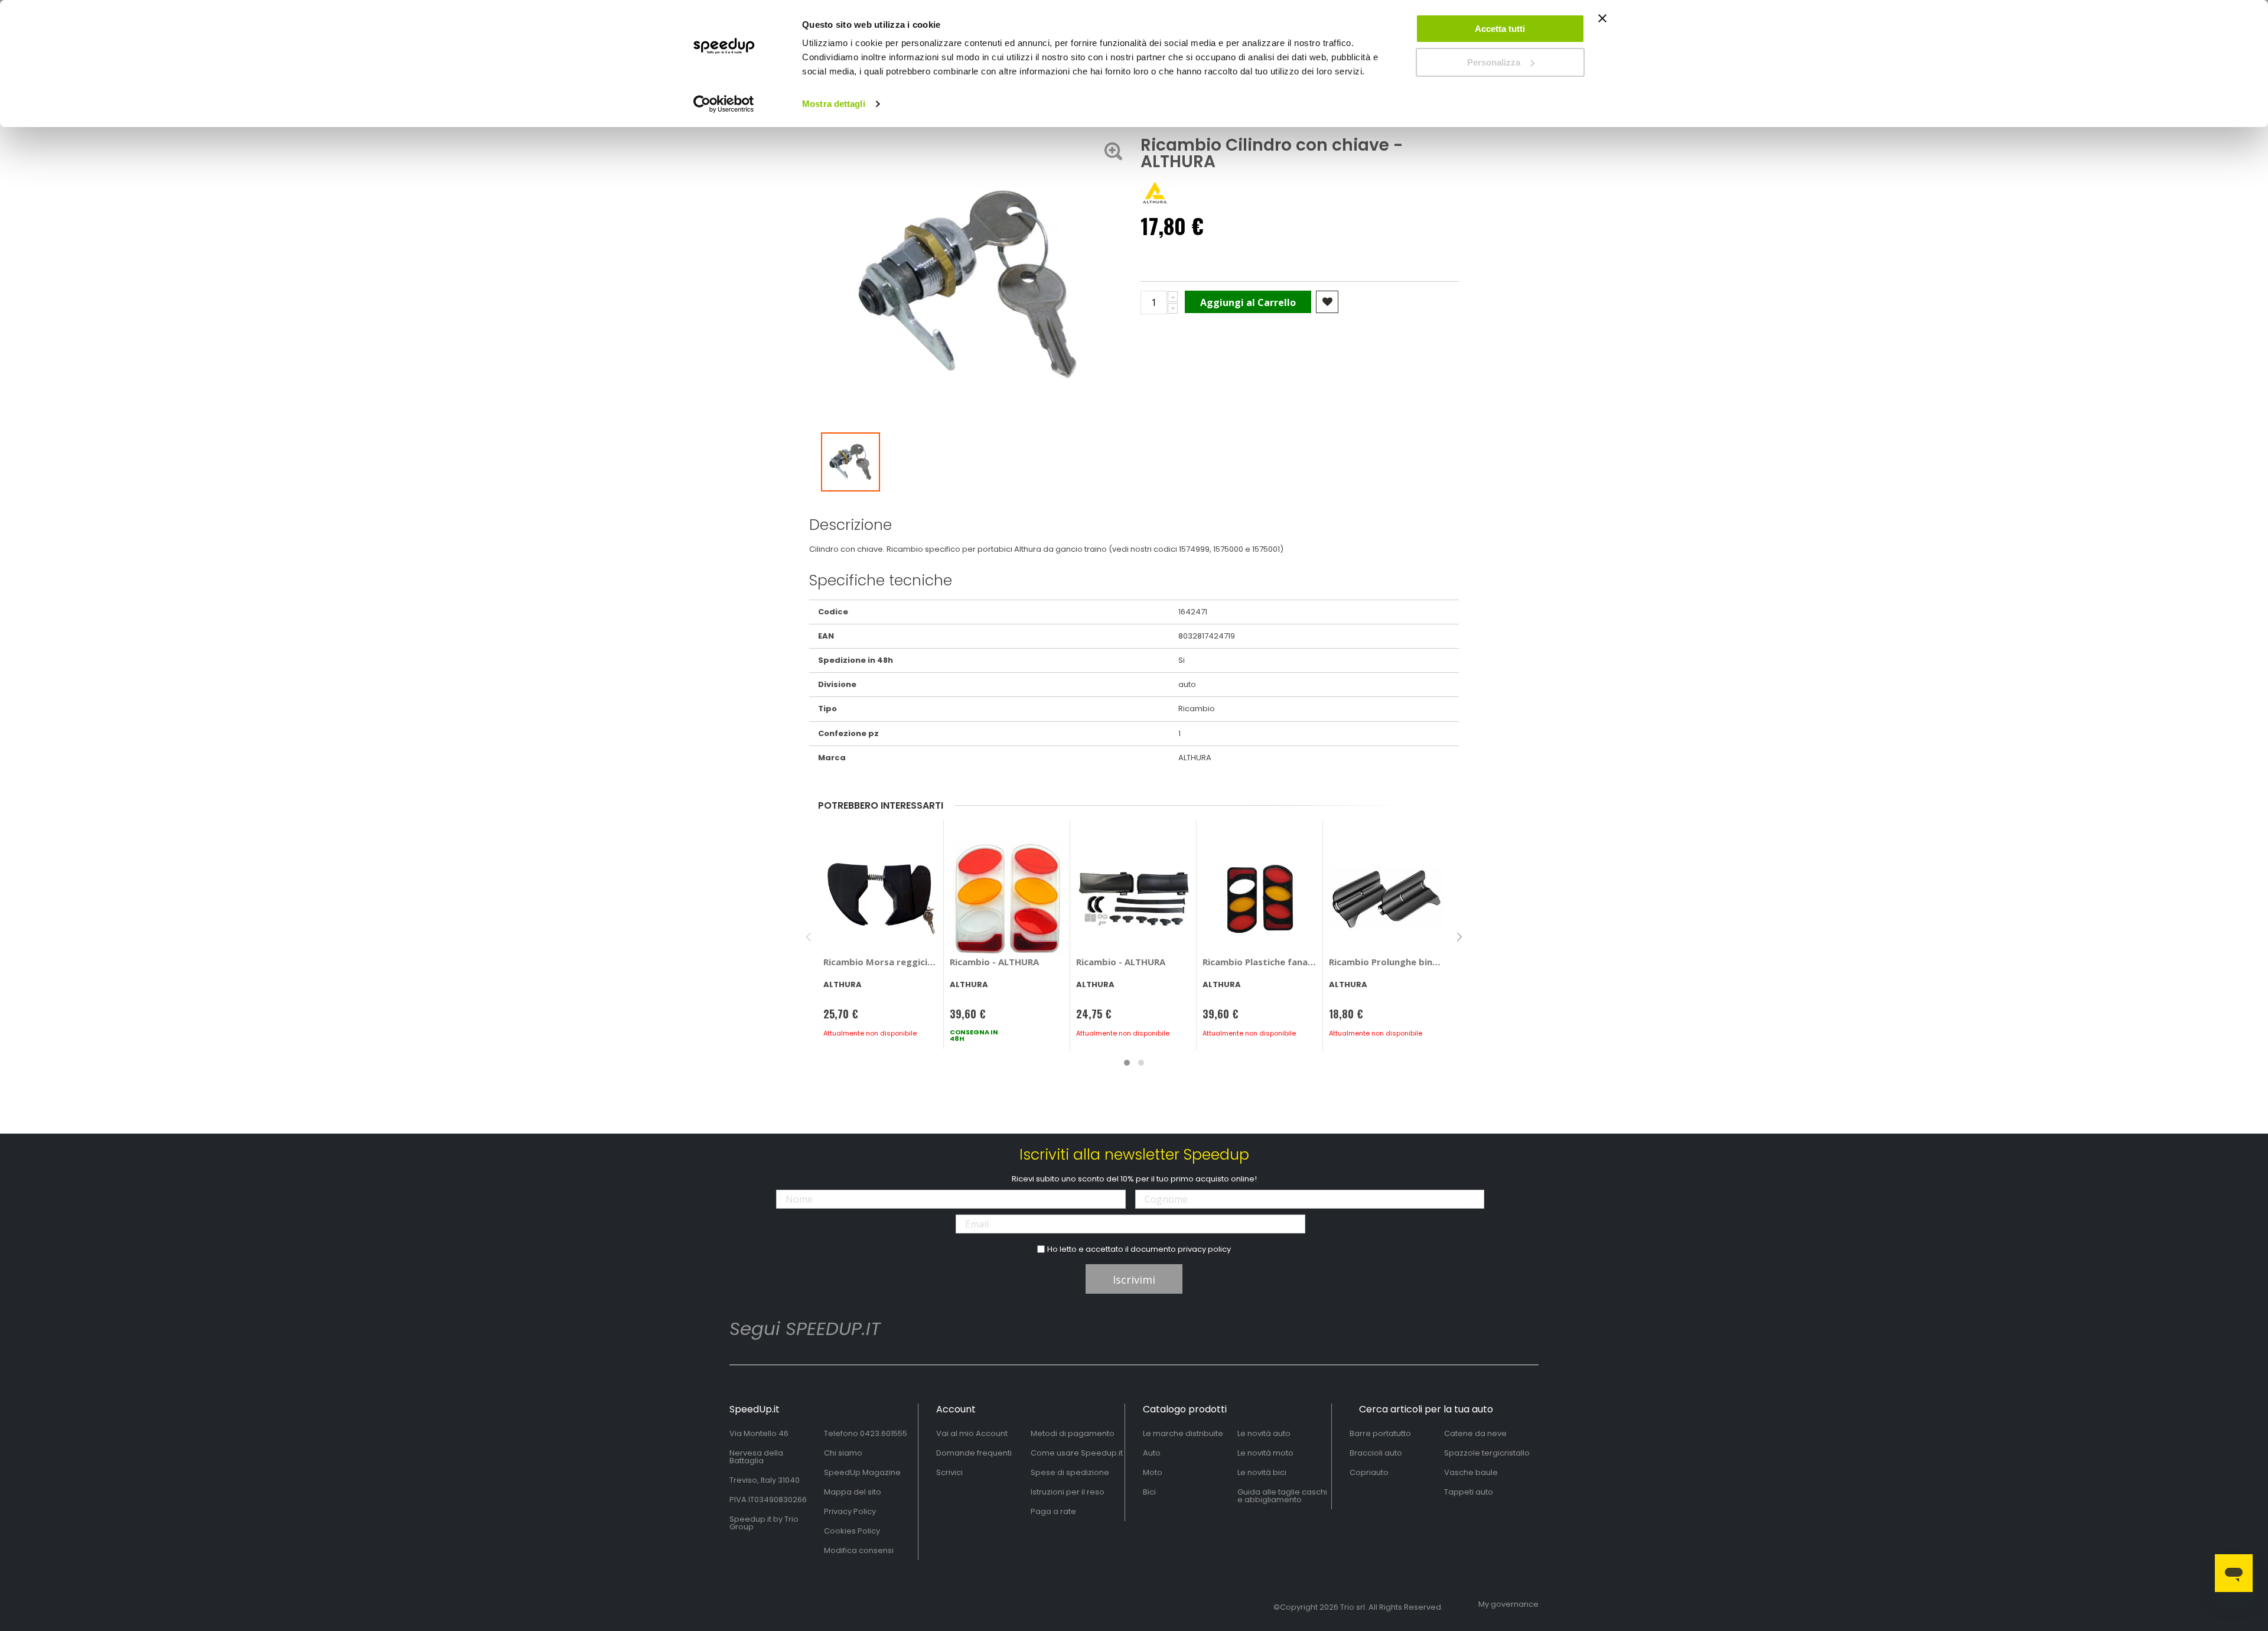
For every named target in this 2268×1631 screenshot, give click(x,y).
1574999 (1194, 549)
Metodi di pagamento (1073, 1433)
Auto (1152, 1453)
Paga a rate (1053, 1511)
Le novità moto (1265, 1453)
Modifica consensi (859, 1550)
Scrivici (949, 1472)
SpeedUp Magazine (862, 1472)
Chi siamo (843, 1453)
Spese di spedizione (1070, 1472)
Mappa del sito (853, 1492)
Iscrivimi (1134, 1280)
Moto (1153, 1472)
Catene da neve (1475, 1433)
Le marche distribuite (1183, 1433)
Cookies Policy (852, 1531)
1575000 (1228, 549)
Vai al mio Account (972, 1433)
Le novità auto (1264, 1433)
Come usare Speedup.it (1077, 1453)
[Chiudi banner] (1602, 24)
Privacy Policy (850, 1511)
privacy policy (1204, 1249)
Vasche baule (1471, 1472)
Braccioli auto (1376, 1453)
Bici (1149, 1492)
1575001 (1266, 549)
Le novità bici (1262, 1472)
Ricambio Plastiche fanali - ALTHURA (1260, 962)
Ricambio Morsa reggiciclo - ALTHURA (881, 962)
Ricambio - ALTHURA (994, 962)
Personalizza (1494, 62)
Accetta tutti (1500, 29)
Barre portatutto (1380, 1433)
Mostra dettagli (834, 104)
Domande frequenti (974, 1453)
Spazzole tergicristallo (1487, 1453)
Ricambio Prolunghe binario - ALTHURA (1386, 962)
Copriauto (1369, 1472)
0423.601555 (884, 1433)
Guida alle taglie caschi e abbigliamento (1282, 1496)
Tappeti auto (1469, 1492)
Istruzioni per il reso (1068, 1492)
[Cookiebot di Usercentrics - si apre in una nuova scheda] (724, 104)
